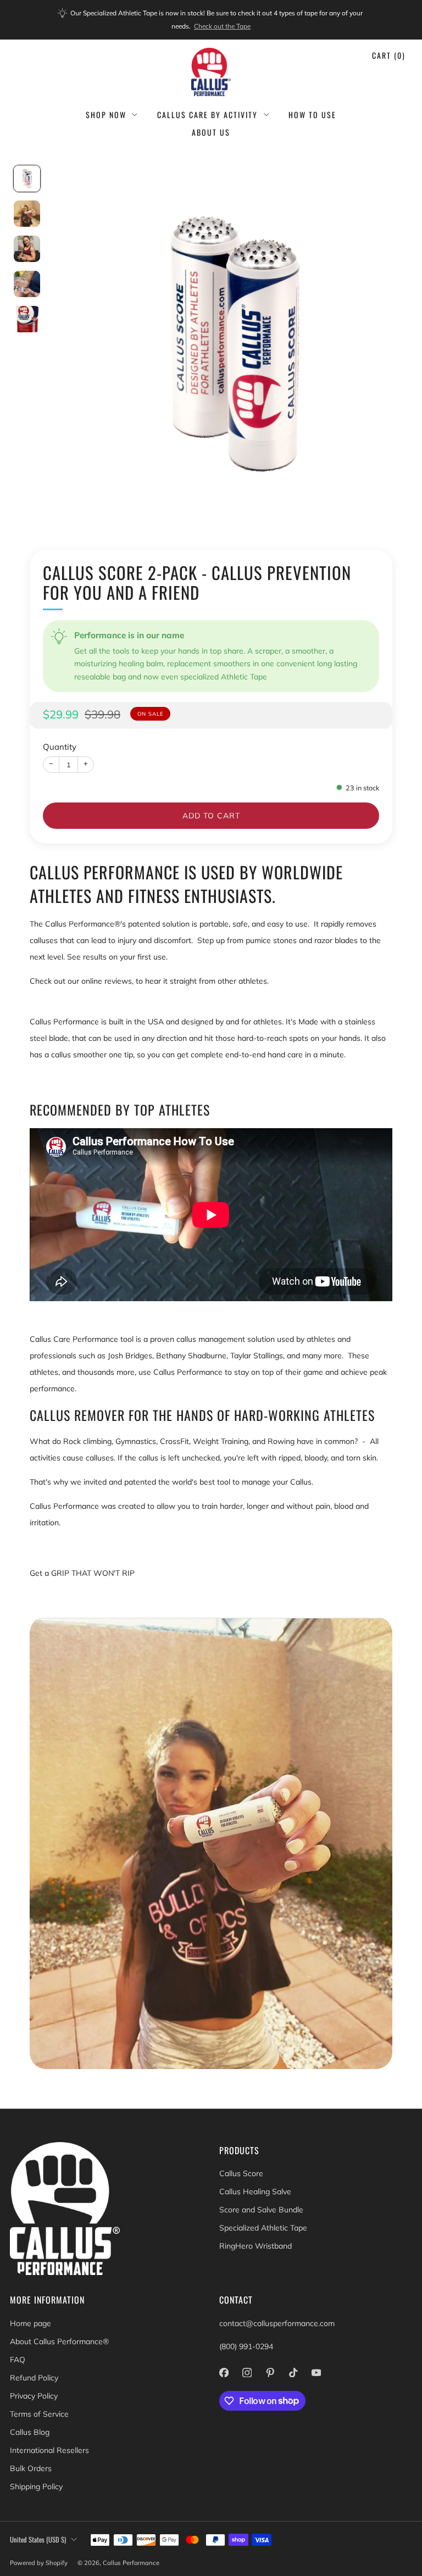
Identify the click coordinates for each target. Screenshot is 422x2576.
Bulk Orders (31, 2468)
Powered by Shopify (39, 2563)
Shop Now (106, 115)
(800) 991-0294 (246, 2346)
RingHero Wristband (256, 2246)
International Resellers (49, 2450)
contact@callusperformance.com (277, 2323)
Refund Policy (34, 2378)
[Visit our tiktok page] (293, 2373)
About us (211, 132)
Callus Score (241, 2173)
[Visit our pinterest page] (270, 2373)
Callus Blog (30, 2432)
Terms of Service (39, 2414)
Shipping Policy (36, 2486)
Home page (30, 2323)
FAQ (18, 2360)
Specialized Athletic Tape (263, 2228)
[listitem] (211, 20)
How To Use (312, 115)
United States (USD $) (38, 2539)
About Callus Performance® (59, 2341)
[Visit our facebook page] (224, 2373)
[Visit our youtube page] (316, 2373)
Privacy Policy (34, 2396)
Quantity (60, 747)
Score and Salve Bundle (261, 2210)
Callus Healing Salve (255, 2192)
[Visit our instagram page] (247, 2373)
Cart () (389, 55)
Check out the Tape (222, 26)
